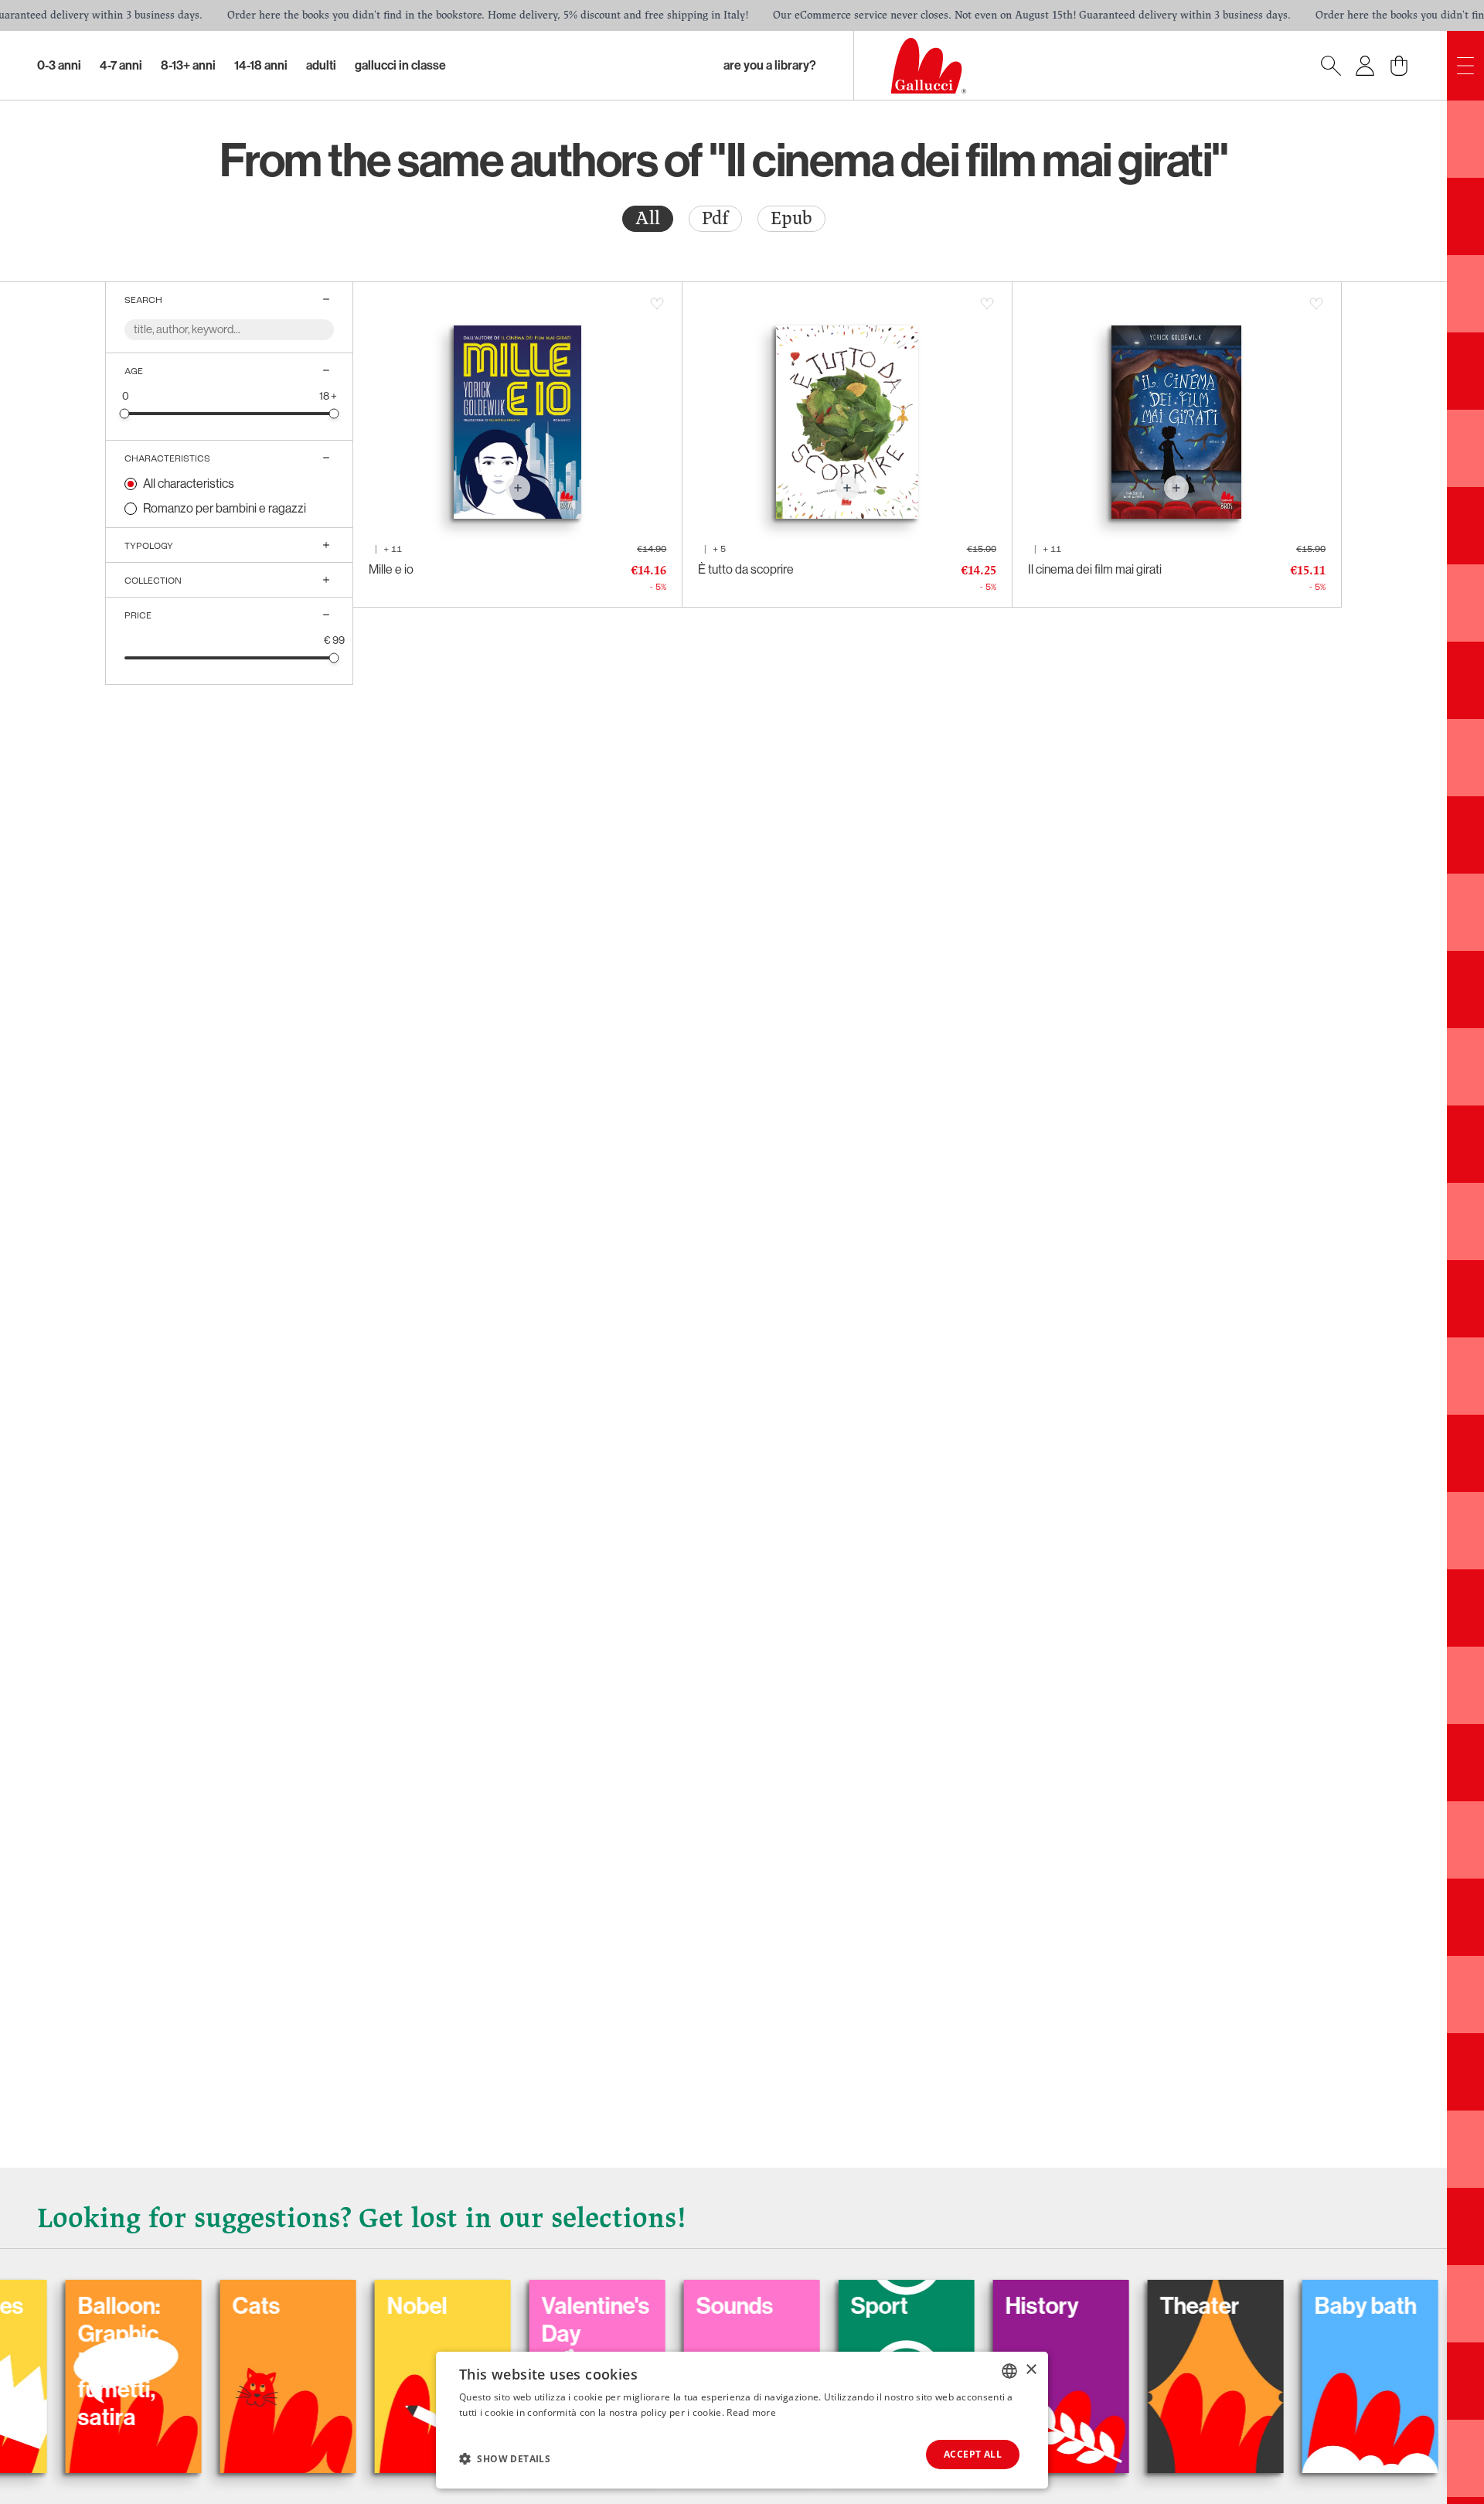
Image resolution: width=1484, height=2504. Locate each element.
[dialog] (742, 2420)
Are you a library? (770, 65)
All (648, 218)
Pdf (715, 218)
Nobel (323, 2306)
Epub (791, 218)
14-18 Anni (261, 65)
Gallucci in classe (400, 65)
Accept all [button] (973, 2454)
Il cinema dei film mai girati (1095, 569)
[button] (505, 2458)
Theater (1106, 2306)
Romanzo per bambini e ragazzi (225, 508)
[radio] (648, 219)
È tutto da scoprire (746, 569)
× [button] (1031, 2370)
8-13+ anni (188, 65)
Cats (162, 2306)
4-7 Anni (121, 65)
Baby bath (1271, 2306)
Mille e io (391, 569)
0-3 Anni (59, 65)
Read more (751, 2412)
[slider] (125, 413)
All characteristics (189, 484)
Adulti (321, 65)
